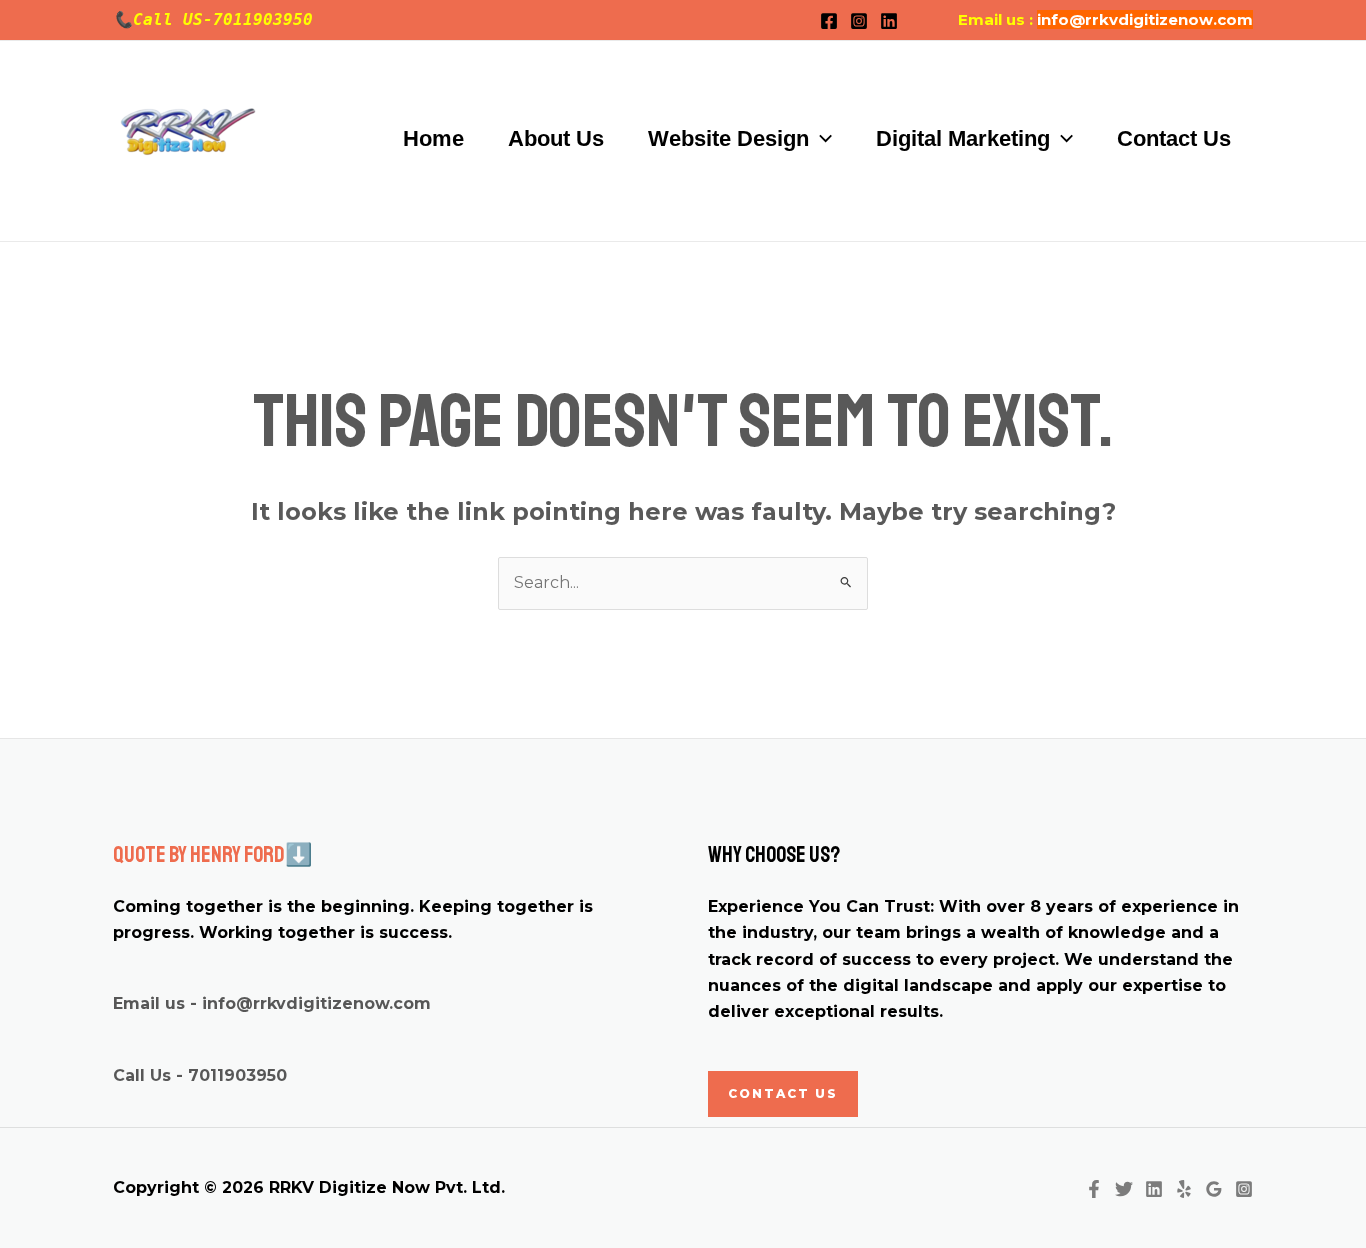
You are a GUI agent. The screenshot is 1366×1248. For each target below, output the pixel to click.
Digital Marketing (963, 138)
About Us (556, 138)
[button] (820, 138)
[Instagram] (859, 21)
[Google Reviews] (1214, 1189)
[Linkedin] (889, 21)
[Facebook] (829, 21)
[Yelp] (1184, 1189)
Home (433, 138)
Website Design (728, 138)
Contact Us (1174, 138)
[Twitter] (1124, 1189)
